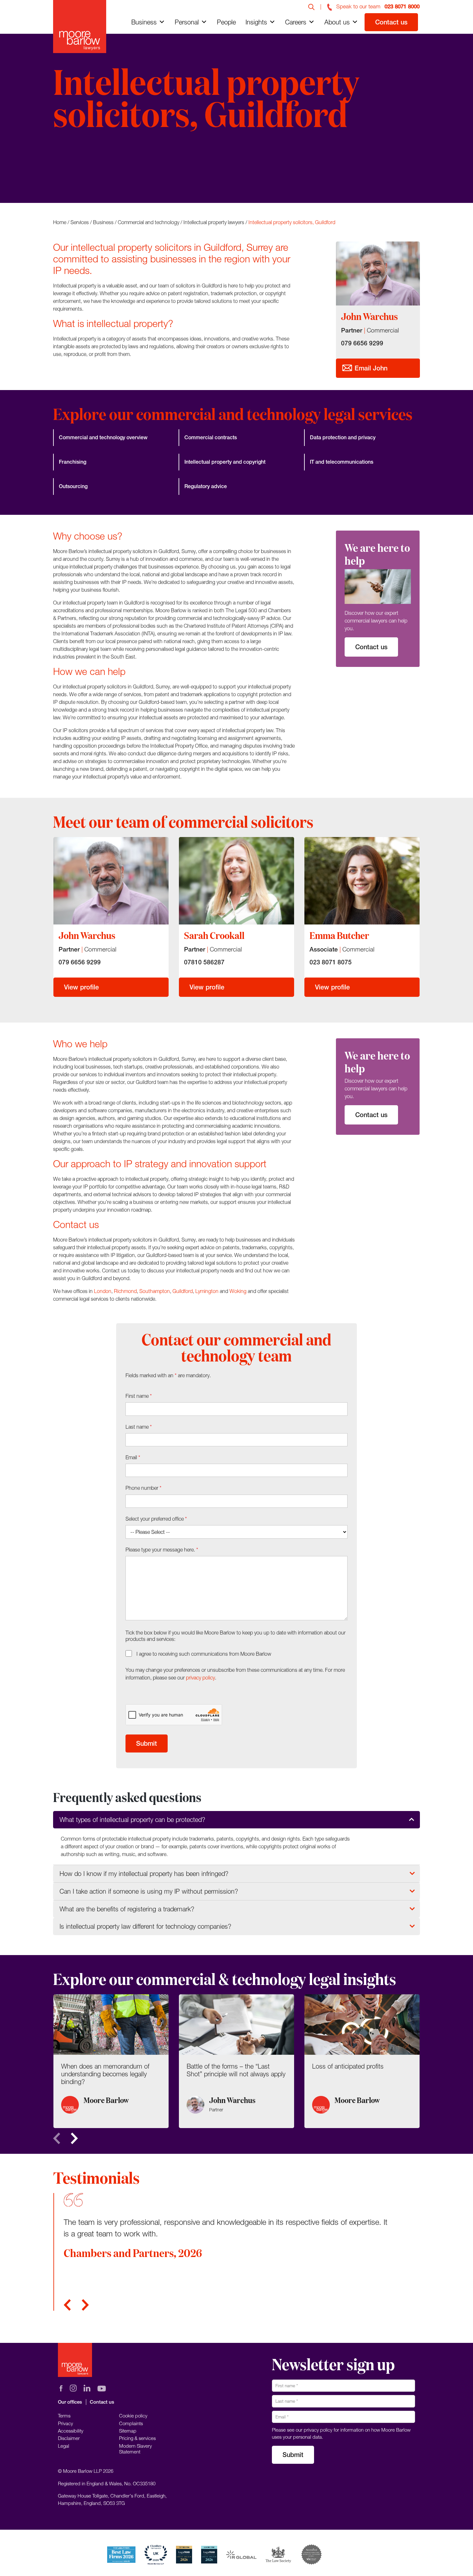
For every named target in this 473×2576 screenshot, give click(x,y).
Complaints (131, 2423)
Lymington (207, 1291)
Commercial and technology (148, 222)
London (103, 1291)
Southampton (155, 1291)
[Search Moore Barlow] (311, 6)
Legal (64, 2446)
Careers (296, 22)
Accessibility (71, 2431)
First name (139, 1396)
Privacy (65, 2423)
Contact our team (90, 178)
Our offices (70, 2402)
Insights (256, 22)
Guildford (183, 1291)
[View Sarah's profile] (236, 881)
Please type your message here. (162, 1550)
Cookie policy (133, 2416)
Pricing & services (137, 2438)
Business (144, 22)
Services (80, 222)
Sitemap (128, 2431)
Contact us (391, 22)
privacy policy (200, 1678)
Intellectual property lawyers (214, 222)
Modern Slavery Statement (135, 2449)
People (226, 22)
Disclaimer (69, 2438)
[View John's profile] (111, 881)
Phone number (144, 1488)
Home (60, 222)
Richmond (125, 1291)
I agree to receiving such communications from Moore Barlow (204, 1654)
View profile (81, 987)
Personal (187, 22)
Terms (64, 2416)
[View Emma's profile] (362, 881)
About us (337, 22)
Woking (238, 1291)
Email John (370, 368)
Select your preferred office (156, 1519)
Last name (139, 1427)
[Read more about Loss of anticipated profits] (362, 2061)
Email (133, 1457)
